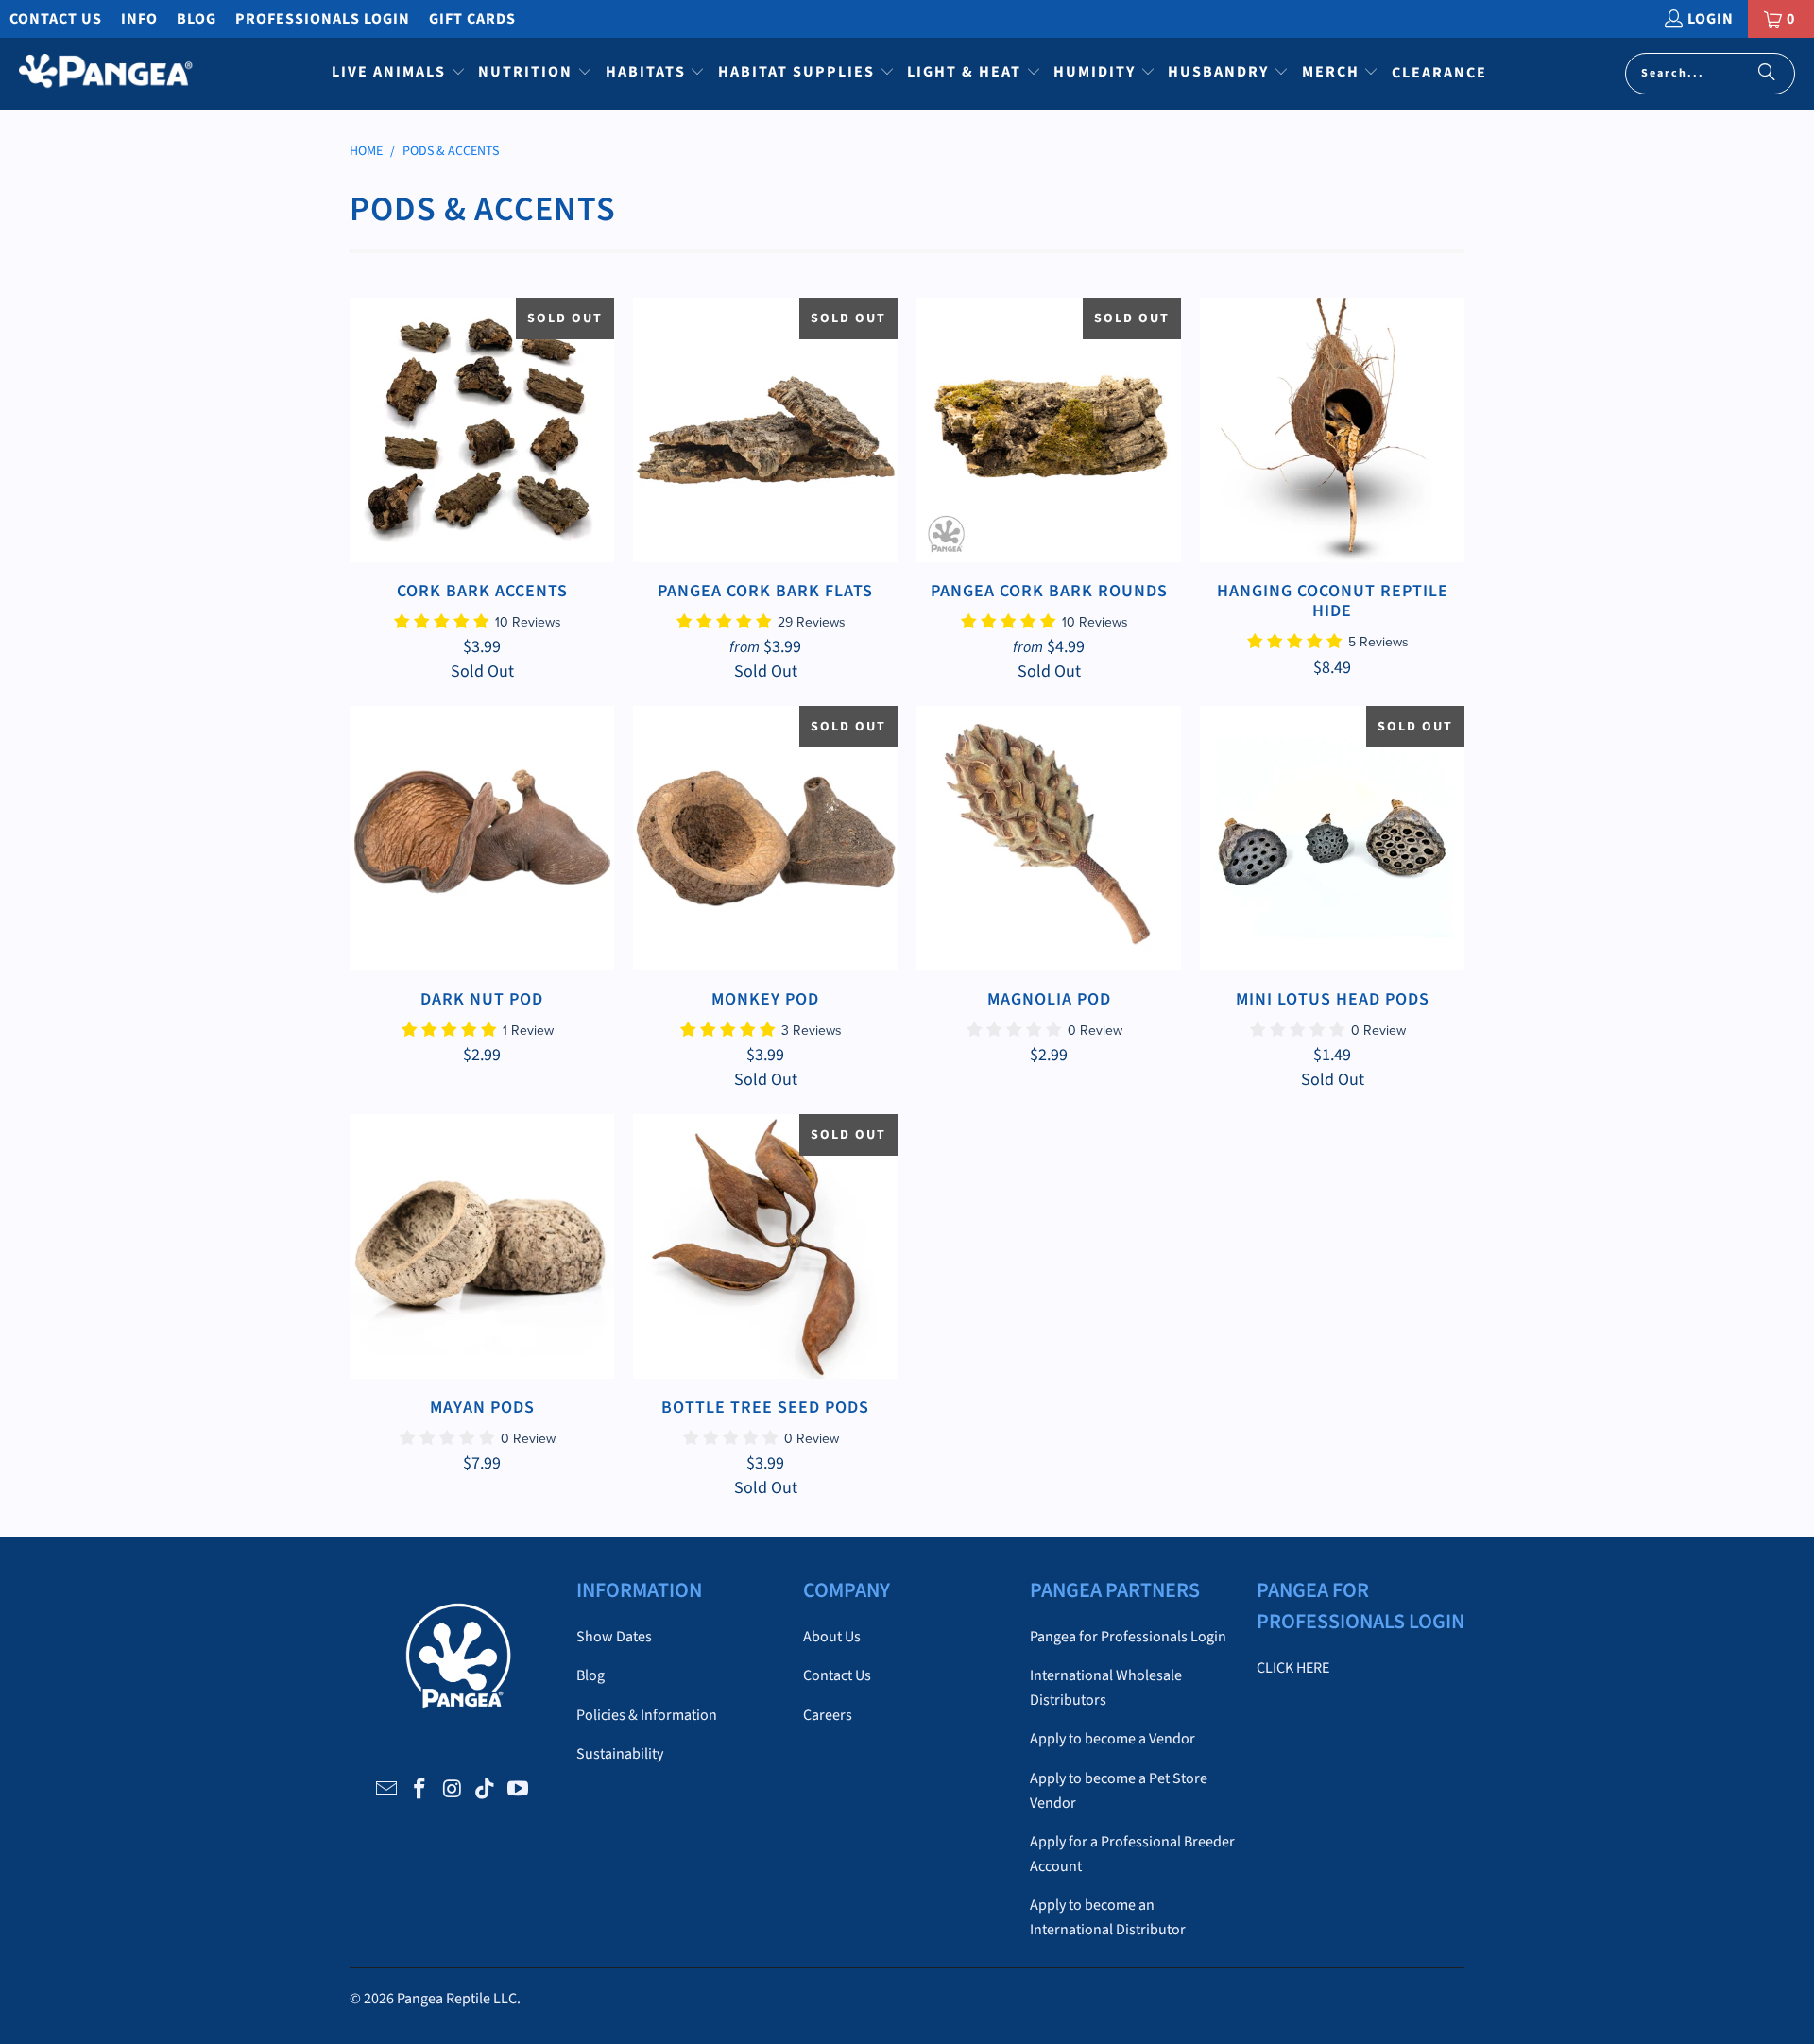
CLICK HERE (1293, 1668)
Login (1711, 19)
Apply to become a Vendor (1112, 1739)
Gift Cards (472, 19)
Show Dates (614, 1637)
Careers (828, 1715)
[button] (399, 74)
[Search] (1767, 74)
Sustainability (620, 1754)
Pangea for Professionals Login (1128, 1637)
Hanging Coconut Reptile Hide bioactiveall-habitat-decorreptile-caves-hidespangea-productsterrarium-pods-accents (1332, 430)
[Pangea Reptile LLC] (106, 74)
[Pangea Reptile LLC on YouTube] (519, 1790)
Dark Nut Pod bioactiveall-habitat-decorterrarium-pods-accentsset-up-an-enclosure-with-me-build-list (482, 838)
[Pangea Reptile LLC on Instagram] (453, 1790)
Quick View (482, 473)
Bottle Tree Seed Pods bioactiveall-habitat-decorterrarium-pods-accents (765, 1246)
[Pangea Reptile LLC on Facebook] (419, 1790)
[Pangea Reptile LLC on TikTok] (486, 1790)
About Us (832, 1637)
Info (139, 19)
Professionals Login (323, 19)
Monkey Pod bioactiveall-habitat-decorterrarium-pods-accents (765, 838)
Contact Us (56, 19)
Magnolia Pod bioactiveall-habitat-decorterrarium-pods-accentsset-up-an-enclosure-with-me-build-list (1049, 838)
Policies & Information (647, 1715)
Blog (197, 19)
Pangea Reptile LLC (457, 1999)
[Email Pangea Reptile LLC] (387, 1790)
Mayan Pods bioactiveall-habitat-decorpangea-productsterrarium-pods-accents (482, 1246)
